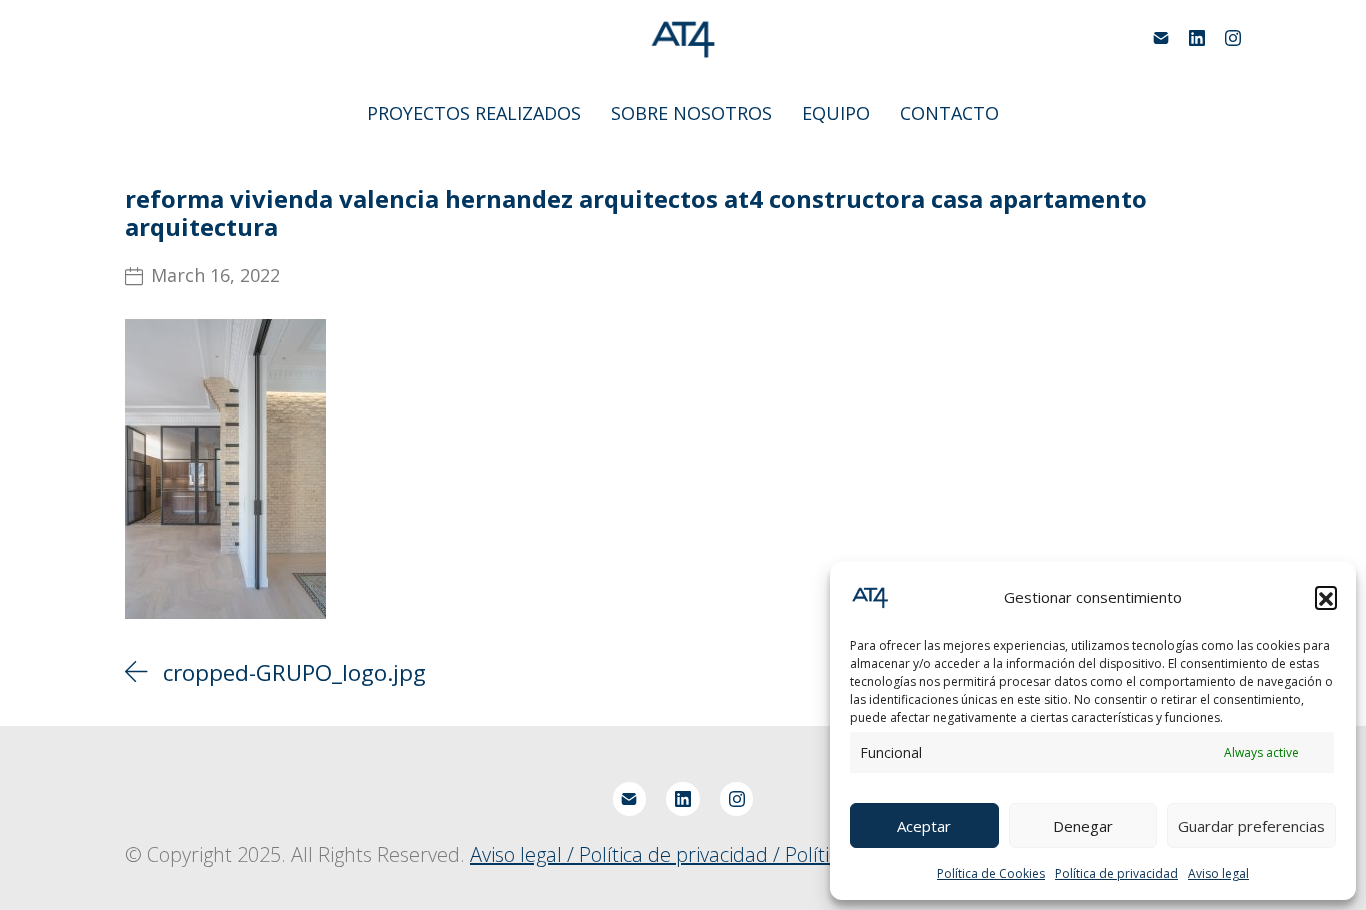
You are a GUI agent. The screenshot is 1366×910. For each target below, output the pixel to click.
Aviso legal (1218, 873)
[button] (1326, 597)
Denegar (1083, 826)
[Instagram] (1233, 38)
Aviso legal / (524, 854)
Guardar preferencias (1251, 826)
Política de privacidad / (682, 854)
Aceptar (924, 826)
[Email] (1161, 38)
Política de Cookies (991, 873)
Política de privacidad (1116, 873)
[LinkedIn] (1197, 38)
